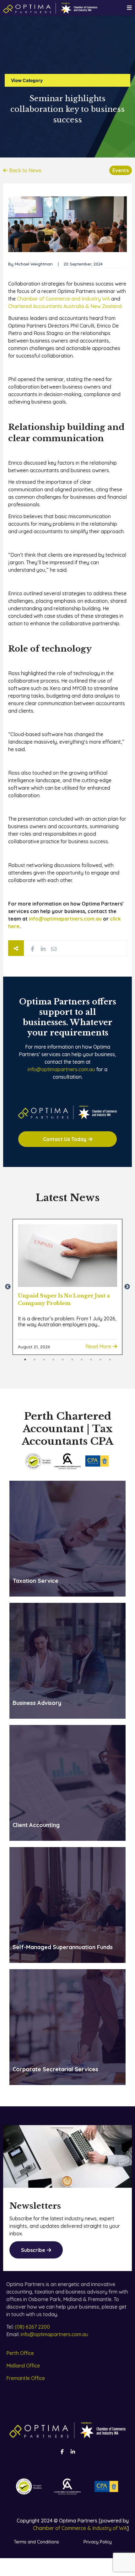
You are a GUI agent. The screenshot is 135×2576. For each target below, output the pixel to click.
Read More (98, 1346)
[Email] (54, 949)
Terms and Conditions (36, 2542)
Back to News (25, 170)
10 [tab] (110, 1360)
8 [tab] (91, 1360)
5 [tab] (63, 1360)
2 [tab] (35, 1360)
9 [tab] (100, 1360)
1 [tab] (25, 1360)
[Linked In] (43, 949)
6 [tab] (72, 1360)
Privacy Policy (98, 2542)
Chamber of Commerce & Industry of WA (80, 2528)
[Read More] (67, 1256)
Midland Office (23, 2366)
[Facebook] (32, 949)
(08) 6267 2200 (32, 2327)
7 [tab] (82, 1360)
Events (121, 170)
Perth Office (20, 2353)
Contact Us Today (65, 1139)
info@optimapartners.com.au (61, 1069)
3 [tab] (44, 1360)
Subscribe (33, 2250)
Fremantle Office (26, 2378)
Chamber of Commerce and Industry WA (63, 299)
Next (127, 1287)
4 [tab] (53, 1360)
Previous (8, 1287)
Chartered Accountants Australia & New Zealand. (65, 306)
